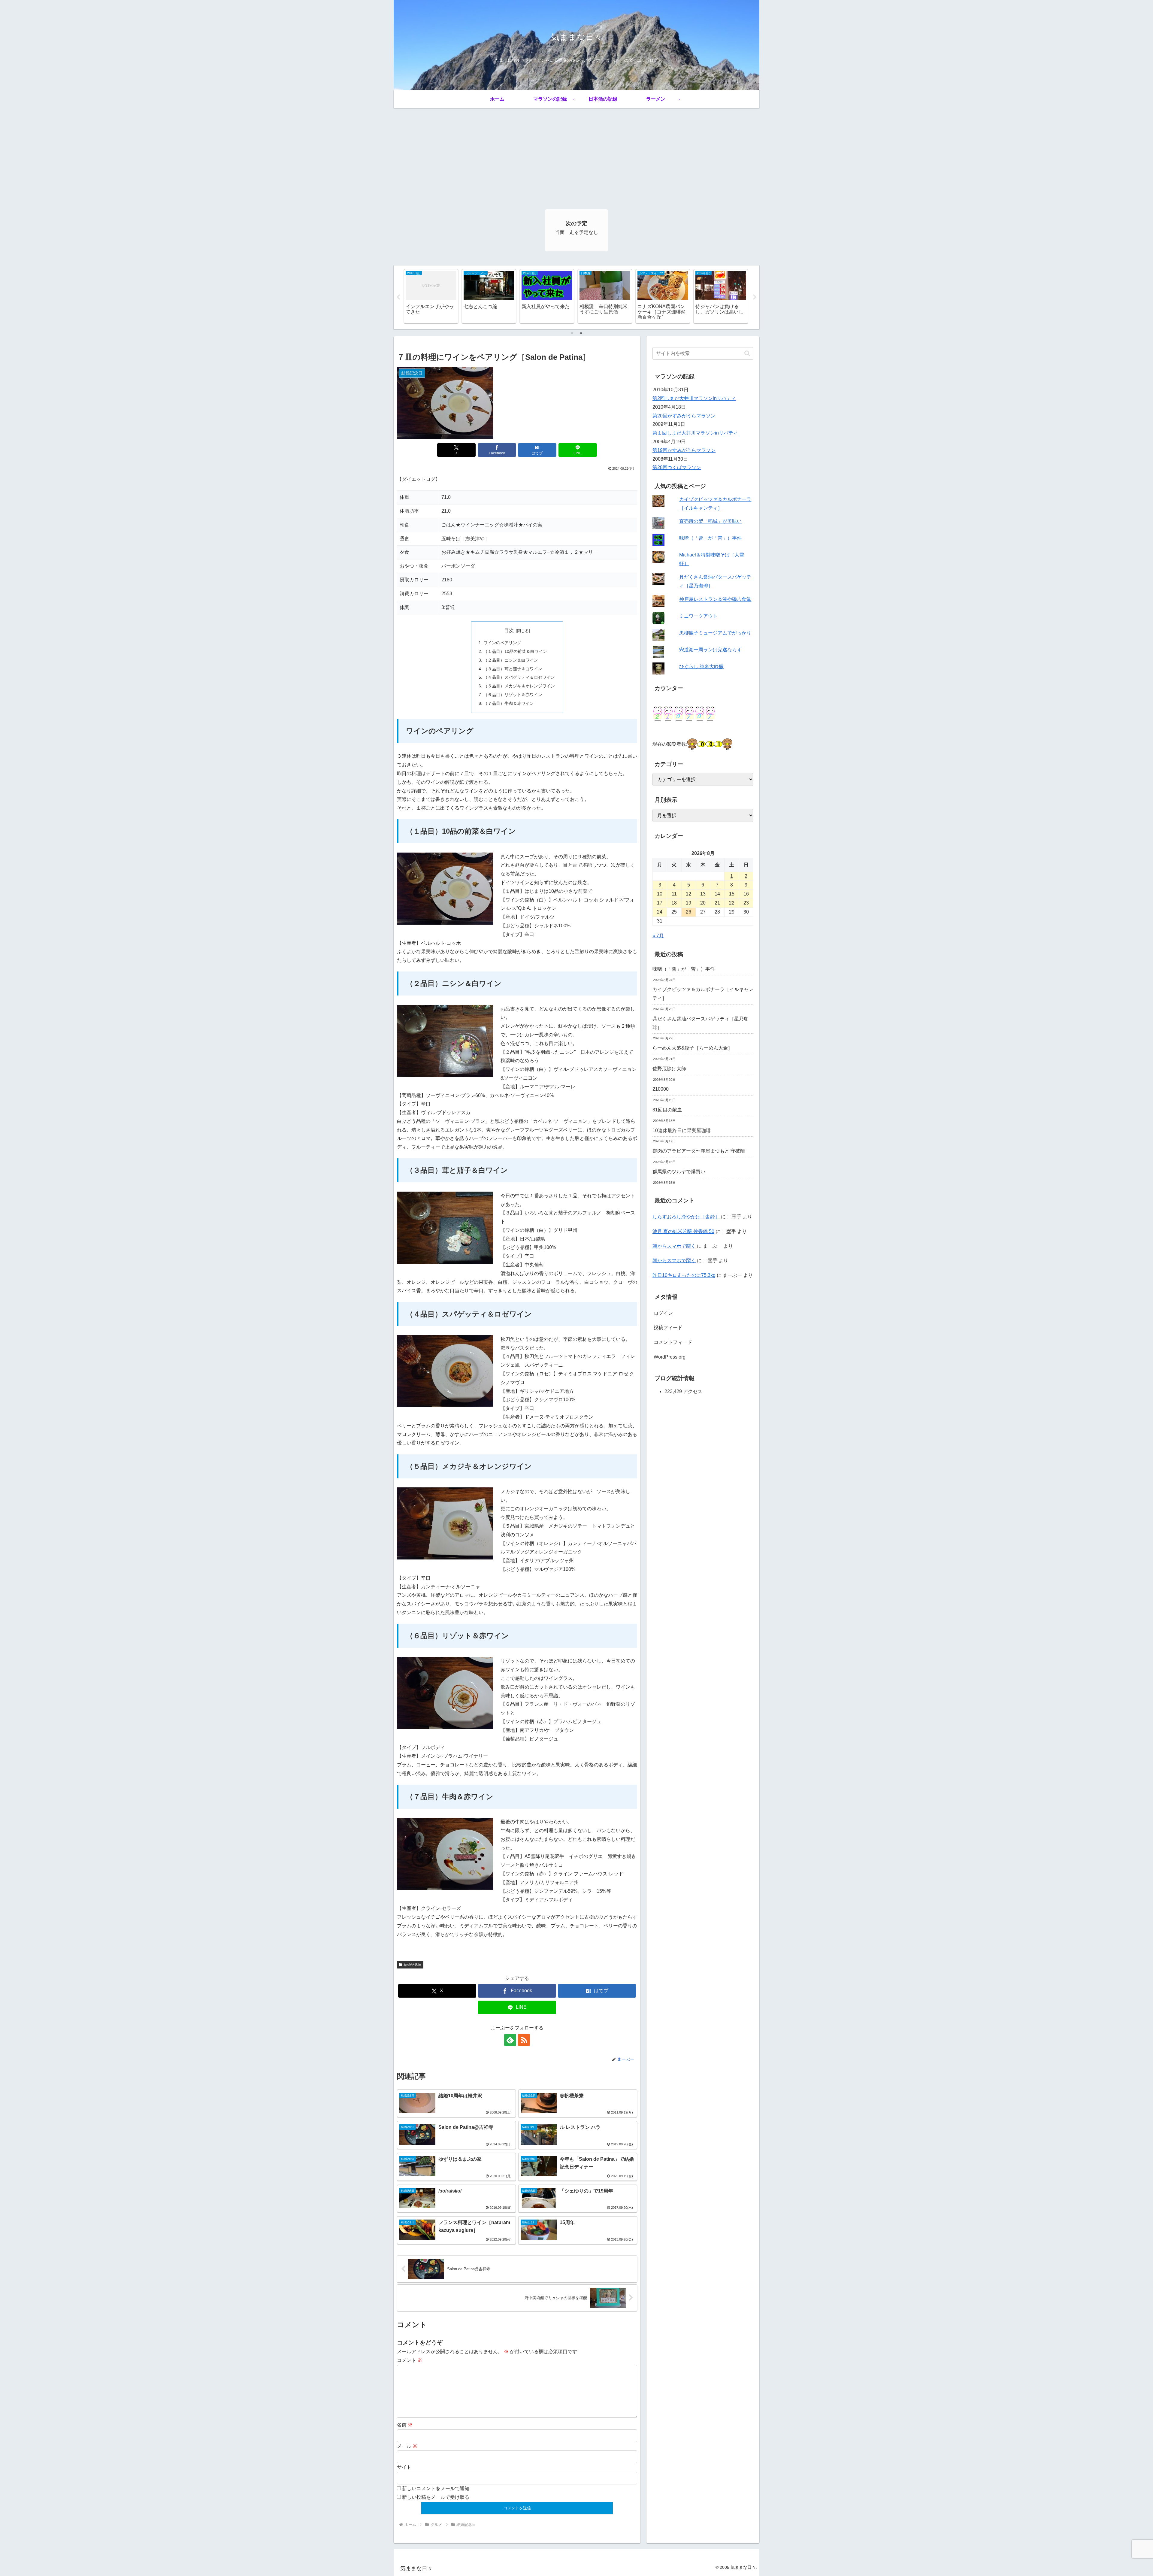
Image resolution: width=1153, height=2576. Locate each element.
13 (703, 894)
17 (660, 903)
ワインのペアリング (502, 643)
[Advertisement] (576, 153)
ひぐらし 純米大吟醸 (701, 667)
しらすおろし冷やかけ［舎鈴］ (686, 1217)
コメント (410, 2360)
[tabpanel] (431, 296)
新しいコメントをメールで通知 (436, 2488)
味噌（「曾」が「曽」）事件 (710, 538)
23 (746, 903)
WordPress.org (670, 1357)
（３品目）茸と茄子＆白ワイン (513, 669)
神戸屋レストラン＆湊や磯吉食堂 (715, 599)
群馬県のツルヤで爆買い (679, 1172)
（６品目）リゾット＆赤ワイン (513, 695)
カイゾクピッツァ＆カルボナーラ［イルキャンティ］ (703, 994)
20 (703, 903)
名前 (405, 2425)
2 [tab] (581, 333)
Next (755, 297)
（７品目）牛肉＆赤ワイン (509, 703)
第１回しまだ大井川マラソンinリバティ (695, 433)
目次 (509, 630)
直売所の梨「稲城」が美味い (710, 521)
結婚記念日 (413, 1965)
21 (717, 903)
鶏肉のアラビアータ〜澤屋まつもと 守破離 (699, 1151)
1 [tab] (572, 333)
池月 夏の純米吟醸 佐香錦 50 (683, 1231)
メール (407, 2446)
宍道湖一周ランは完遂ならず (710, 650)
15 (732, 894)
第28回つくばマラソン (677, 467)
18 (674, 903)
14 (717, 894)
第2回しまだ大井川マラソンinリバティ (694, 398)
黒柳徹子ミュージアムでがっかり (715, 633)
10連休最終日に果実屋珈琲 (682, 1130)
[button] (747, 353)
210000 (661, 1089)
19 (688, 903)
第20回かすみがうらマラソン (684, 416)
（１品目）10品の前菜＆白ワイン (515, 651)
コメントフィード (673, 1342)
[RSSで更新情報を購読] (524, 2040)
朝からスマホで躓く (674, 1246)
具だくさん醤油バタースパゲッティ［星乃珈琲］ (701, 1023)
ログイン (663, 1313)
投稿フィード (668, 1327)
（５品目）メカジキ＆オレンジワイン (519, 686)
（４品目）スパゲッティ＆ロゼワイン (519, 677)
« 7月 (658, 936)
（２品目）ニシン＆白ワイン (511, 660)
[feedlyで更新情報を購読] (510, 2040)
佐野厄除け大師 (669, 1069)
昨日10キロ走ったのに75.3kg (684, 1275)
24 (660, 912)
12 (688, 894)
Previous (398, 297)
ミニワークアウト (698, 616)
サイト (404, 2467)
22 (732, 903)
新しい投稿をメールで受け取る (436, 2497)
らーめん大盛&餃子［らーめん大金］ (693, 1048)
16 (746, 894)
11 (674, 894)
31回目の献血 (667, 1110)
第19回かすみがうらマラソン (684, 450)
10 (660, 894)
